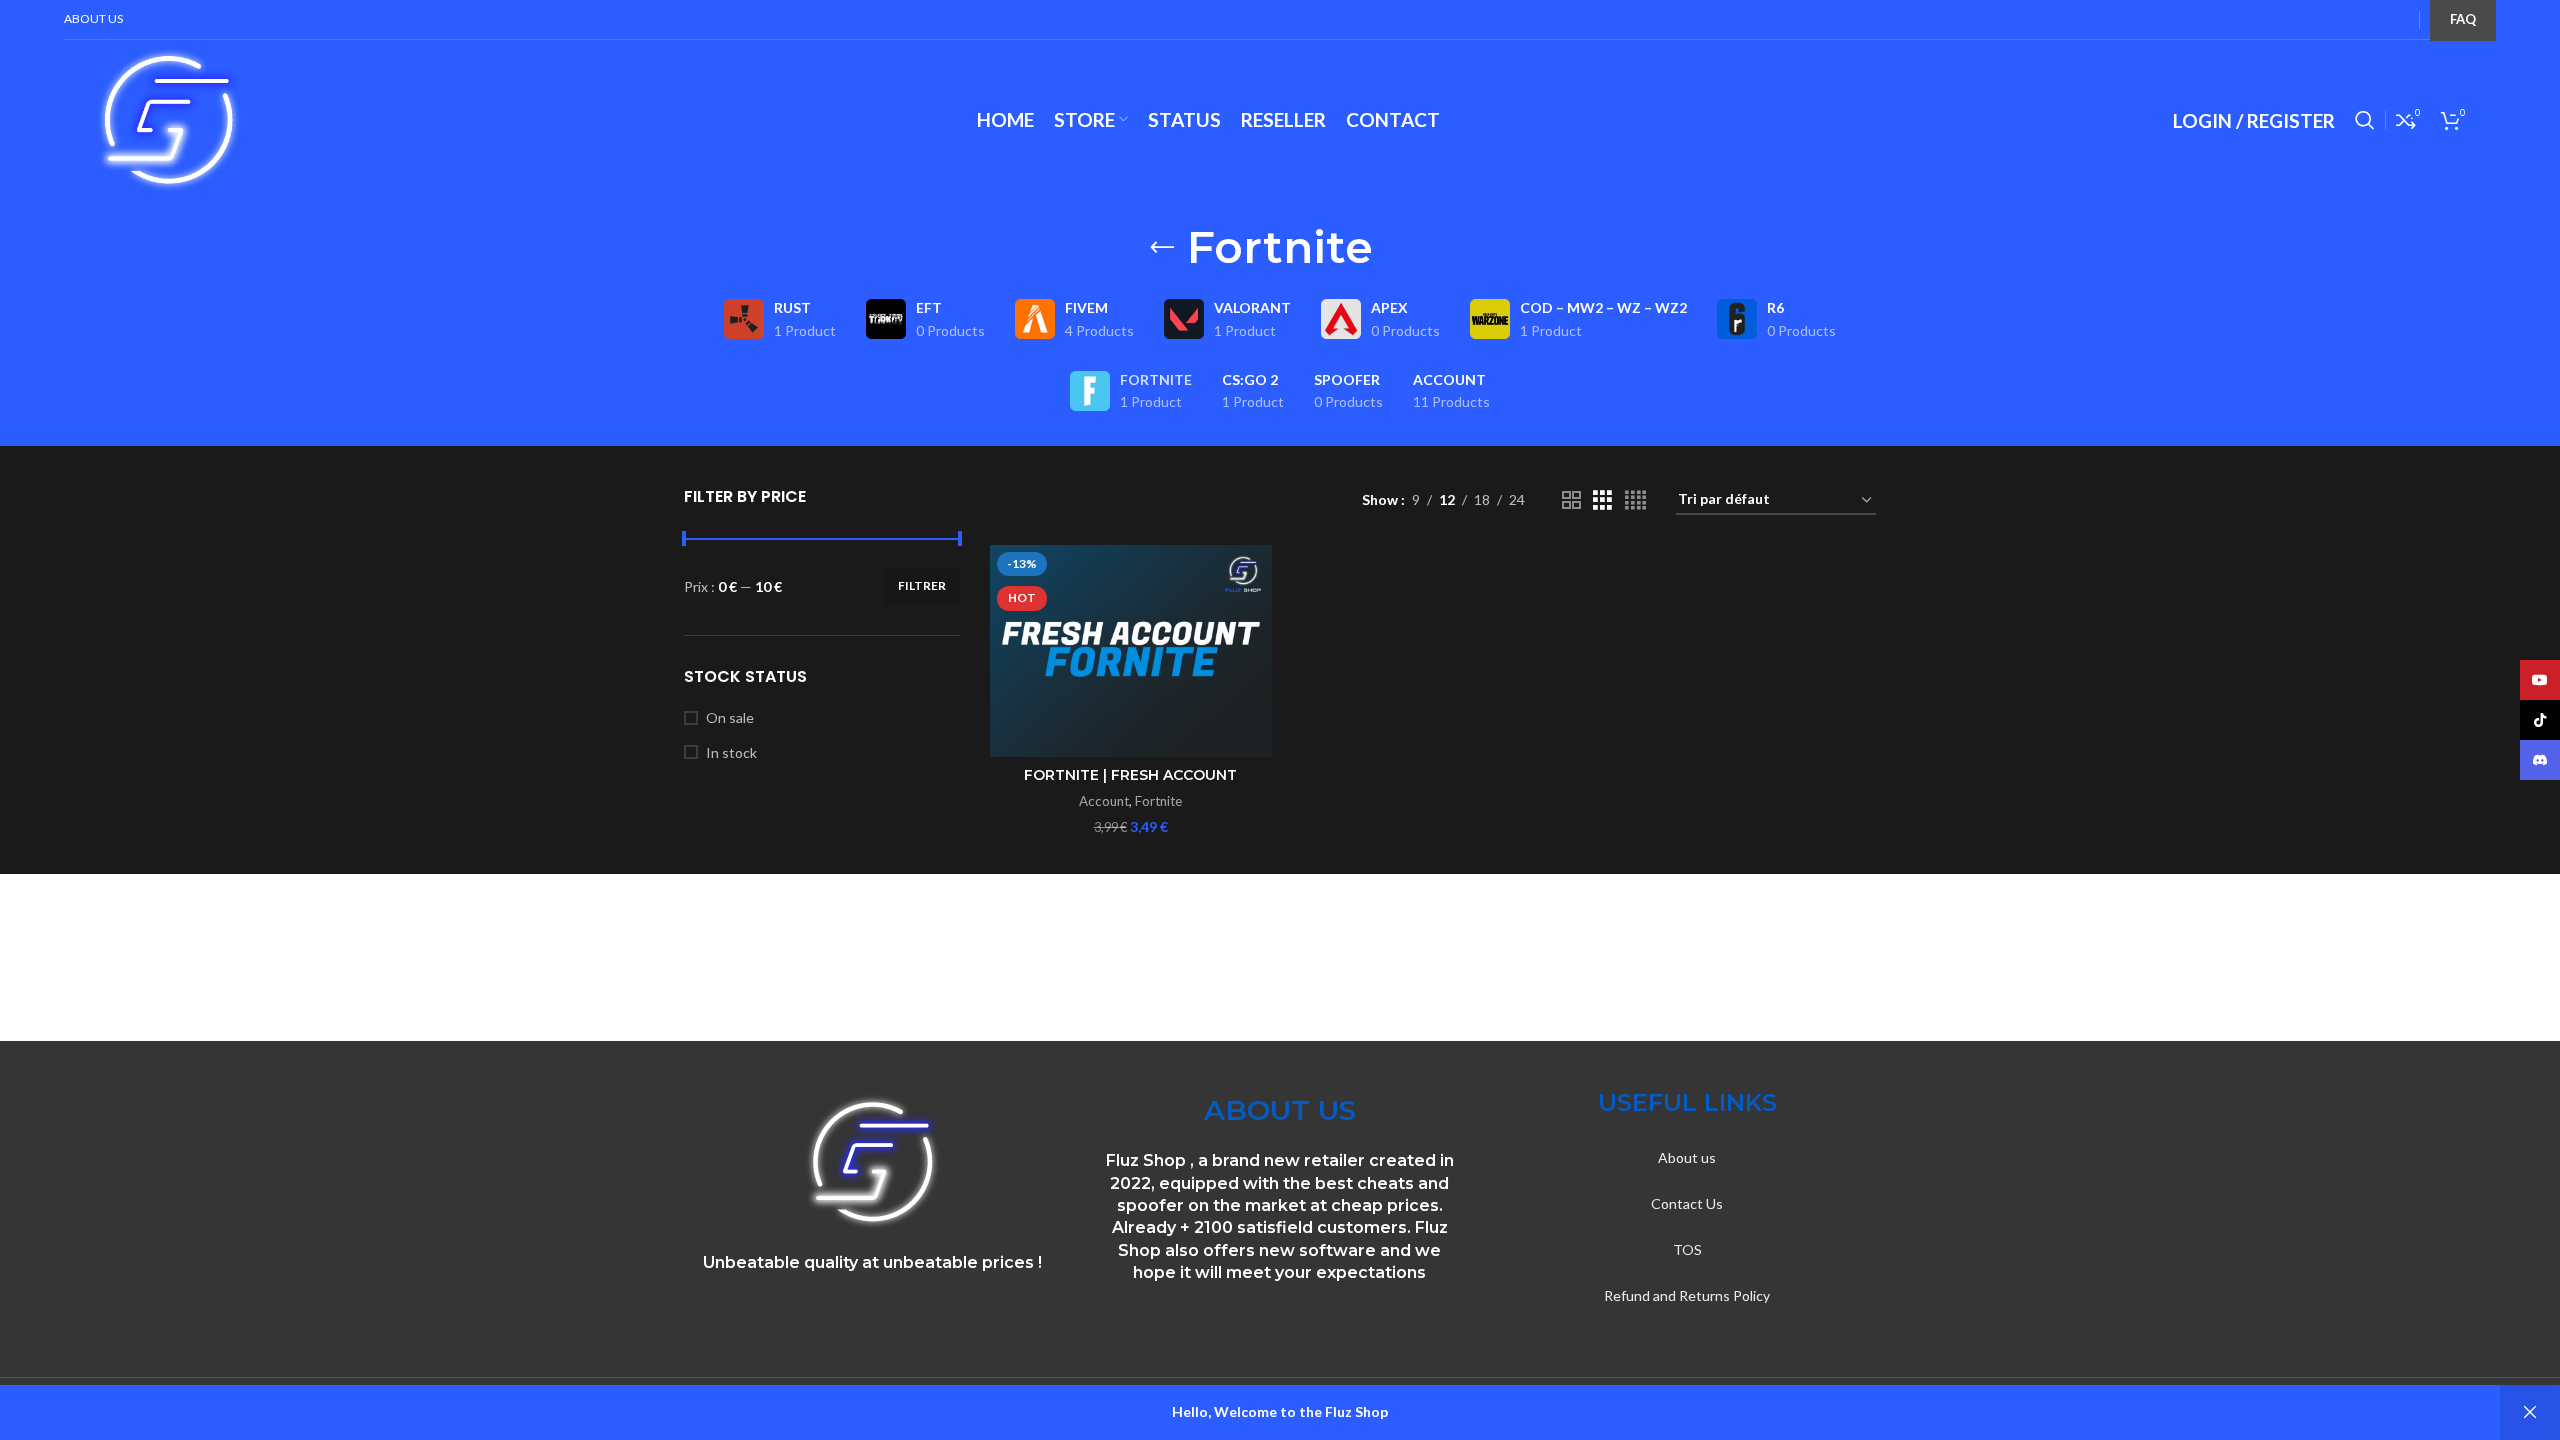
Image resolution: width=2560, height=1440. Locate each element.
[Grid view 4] (1635, 500)
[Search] (2365, 120)
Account (1104, 801)
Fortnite (1158, 801)
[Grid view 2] (1571, 500)
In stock (731, 752)
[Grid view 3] (1602, 500)
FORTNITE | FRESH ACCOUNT (1130, 775)
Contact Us (1687, 1203)
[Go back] (1162, 248)
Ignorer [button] (2530, 1412)
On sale (730, 717)
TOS (1687, 1249)
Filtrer (922, 585)
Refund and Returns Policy (1687, 1295)
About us (1687, 1157)
